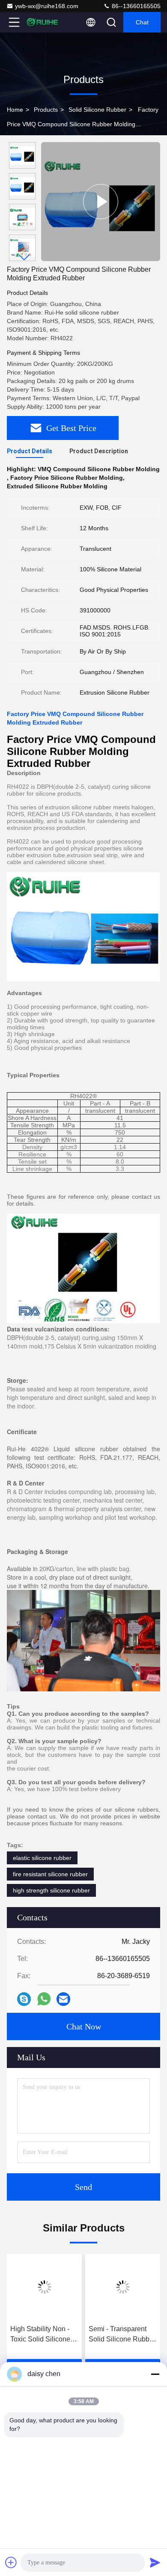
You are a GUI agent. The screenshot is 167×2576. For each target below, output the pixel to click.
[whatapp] (44, 1999)
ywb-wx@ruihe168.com (47, 6)
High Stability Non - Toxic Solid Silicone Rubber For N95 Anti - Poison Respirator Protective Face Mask (43, 2335)
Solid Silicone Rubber (97, 110)
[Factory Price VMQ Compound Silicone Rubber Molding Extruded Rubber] (101, 202)
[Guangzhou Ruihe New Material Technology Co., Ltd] (42, 22)
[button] (24, 257)
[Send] (155, 2562)
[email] (63, 1999)
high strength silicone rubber (51, 1890)
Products (46, 110)
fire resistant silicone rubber (50, 1874)
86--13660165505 (135, 6)
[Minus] (155, 2374)
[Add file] (11, 2562)
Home (15, 110)
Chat (142, 22)
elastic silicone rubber (42, 1858)
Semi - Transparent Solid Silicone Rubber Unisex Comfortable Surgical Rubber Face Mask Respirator (122, 2335)
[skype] (24, 1999)
